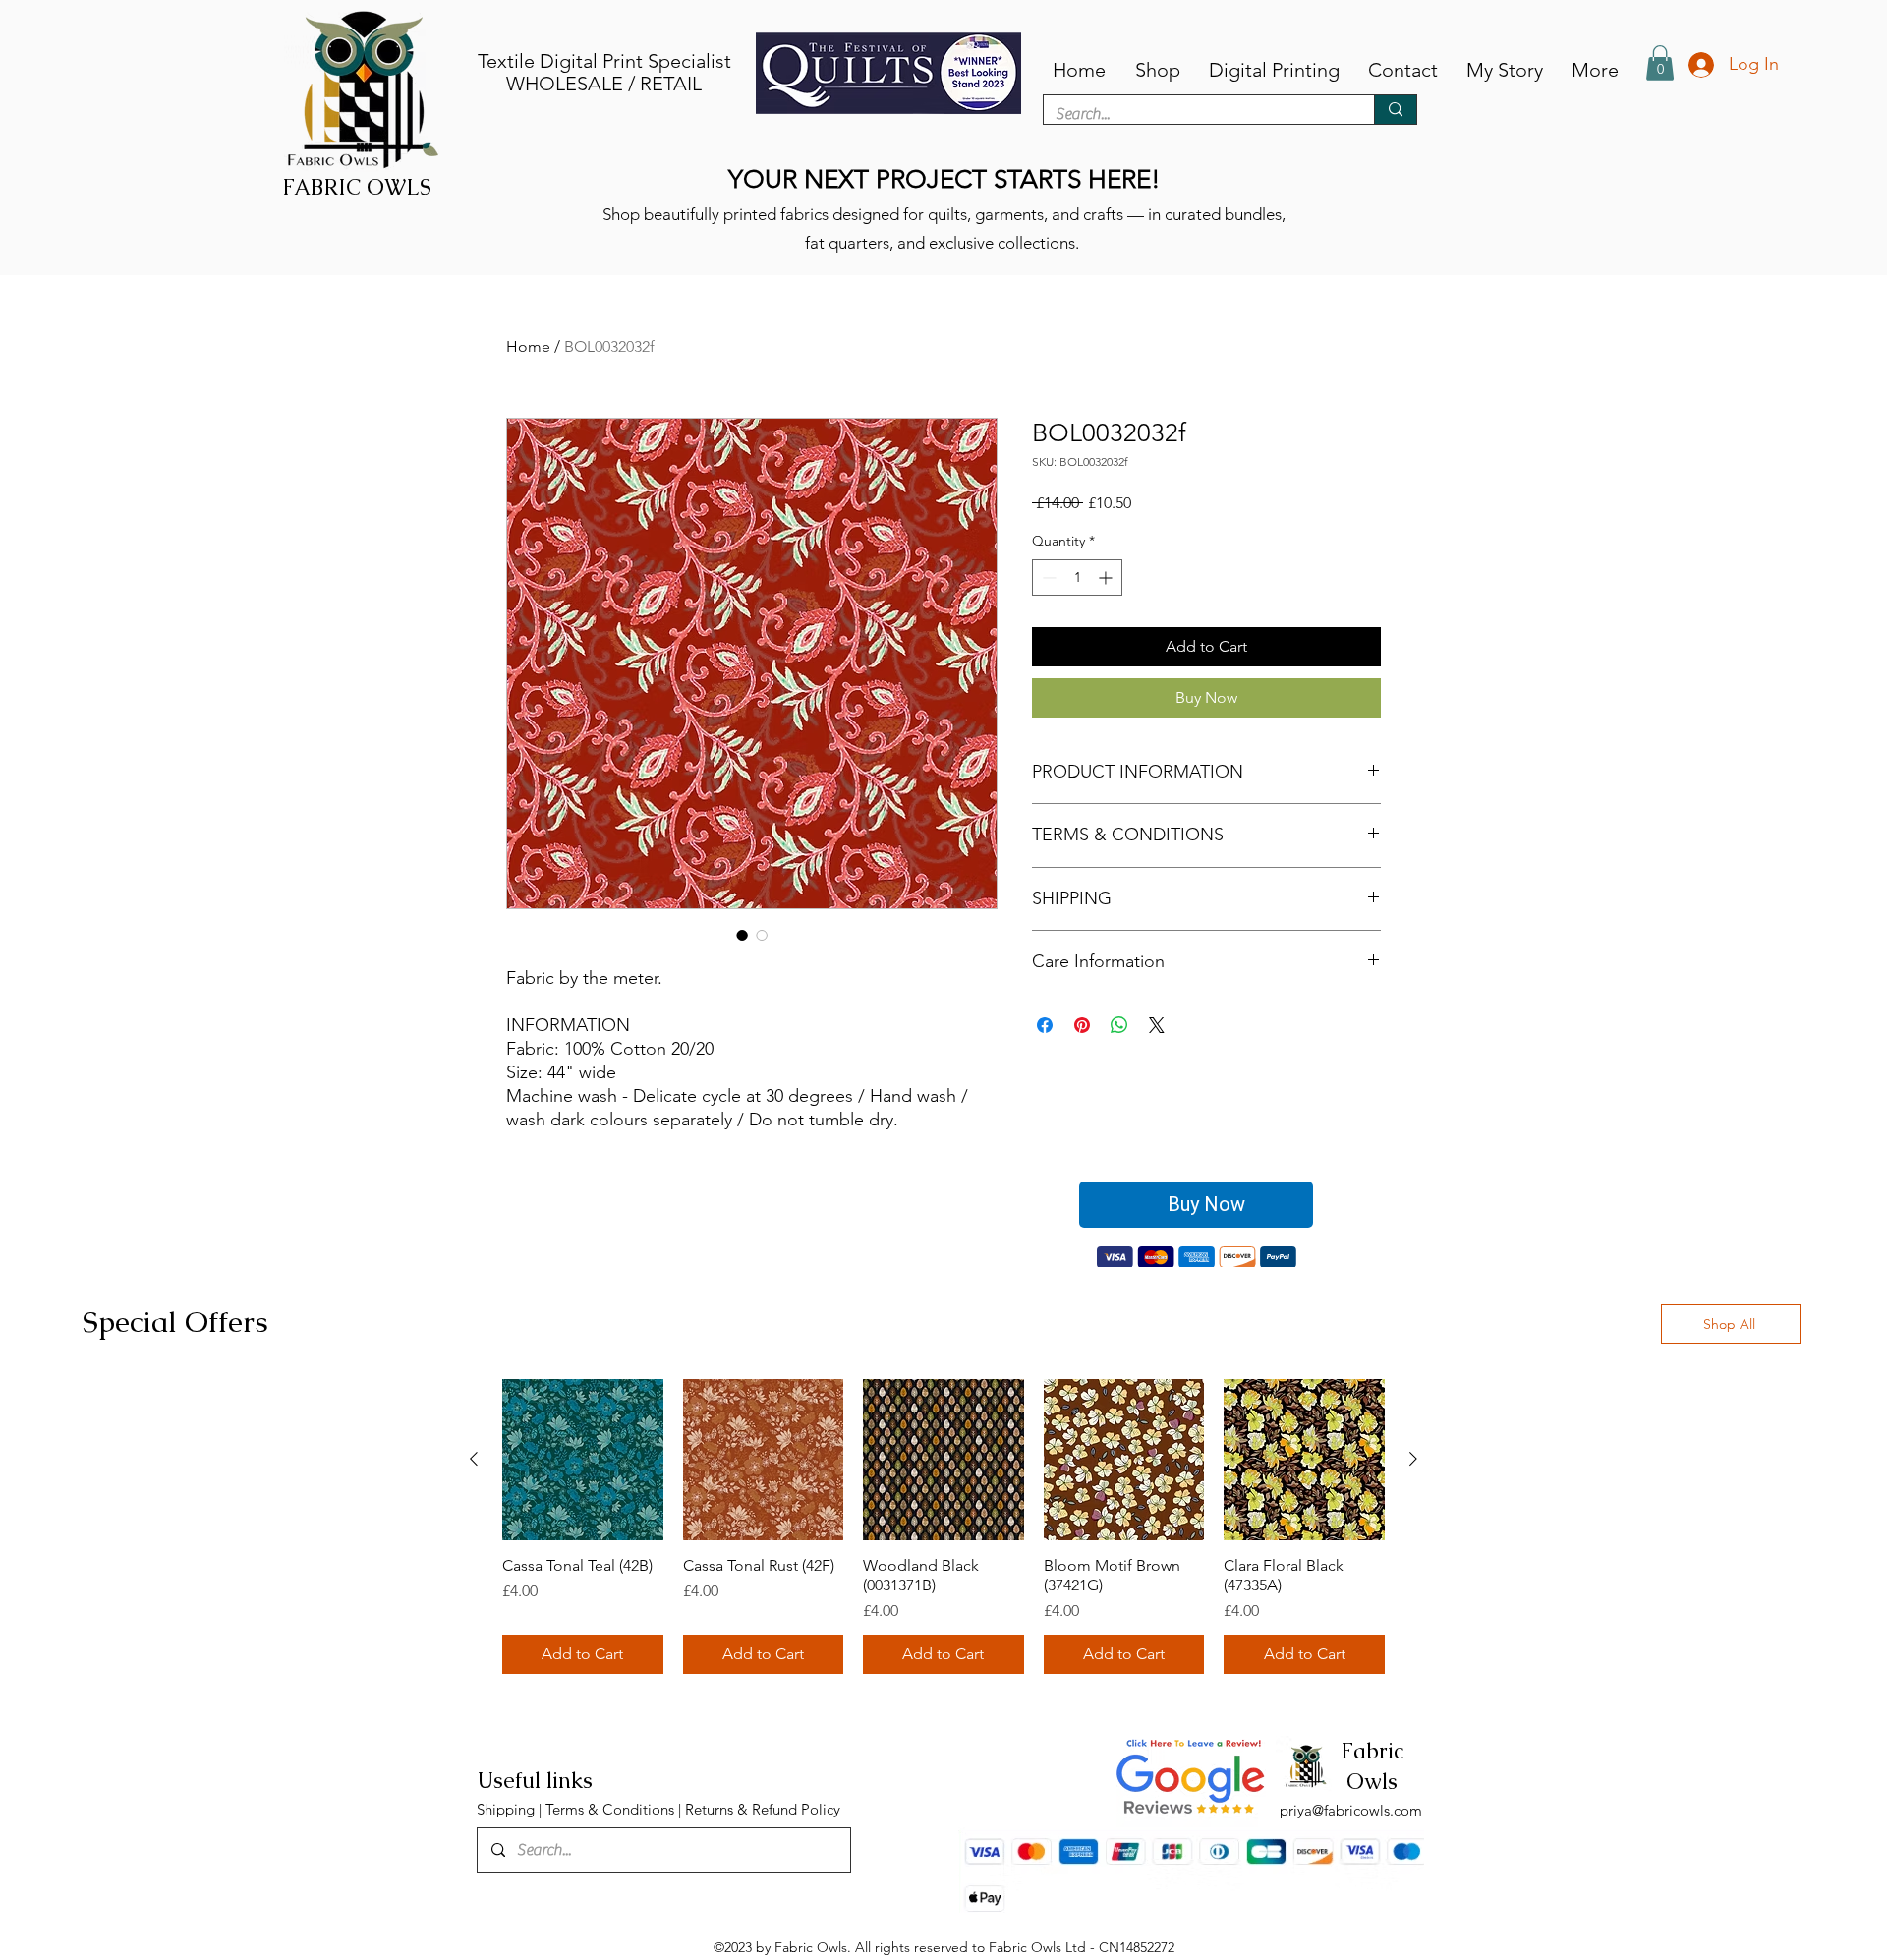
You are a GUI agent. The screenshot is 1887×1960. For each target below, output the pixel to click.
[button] (1660, 63)
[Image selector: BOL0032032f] (742, 935)
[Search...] (1395, 110)
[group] (943, 1528)
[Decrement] (1047, 577)
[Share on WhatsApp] (1119, 1025)
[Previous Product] (474, 1460)
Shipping (508, 1810)
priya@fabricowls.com (1351, 1811)
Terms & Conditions (610, 1810)
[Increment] (1107, 577)
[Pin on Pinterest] (1082, 1025)
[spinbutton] (1077, 577)
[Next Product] (1413, 1460)
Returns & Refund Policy (763, 1810)
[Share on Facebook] (1045, 1025)
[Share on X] (1157, 1025)
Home (528, 346)
